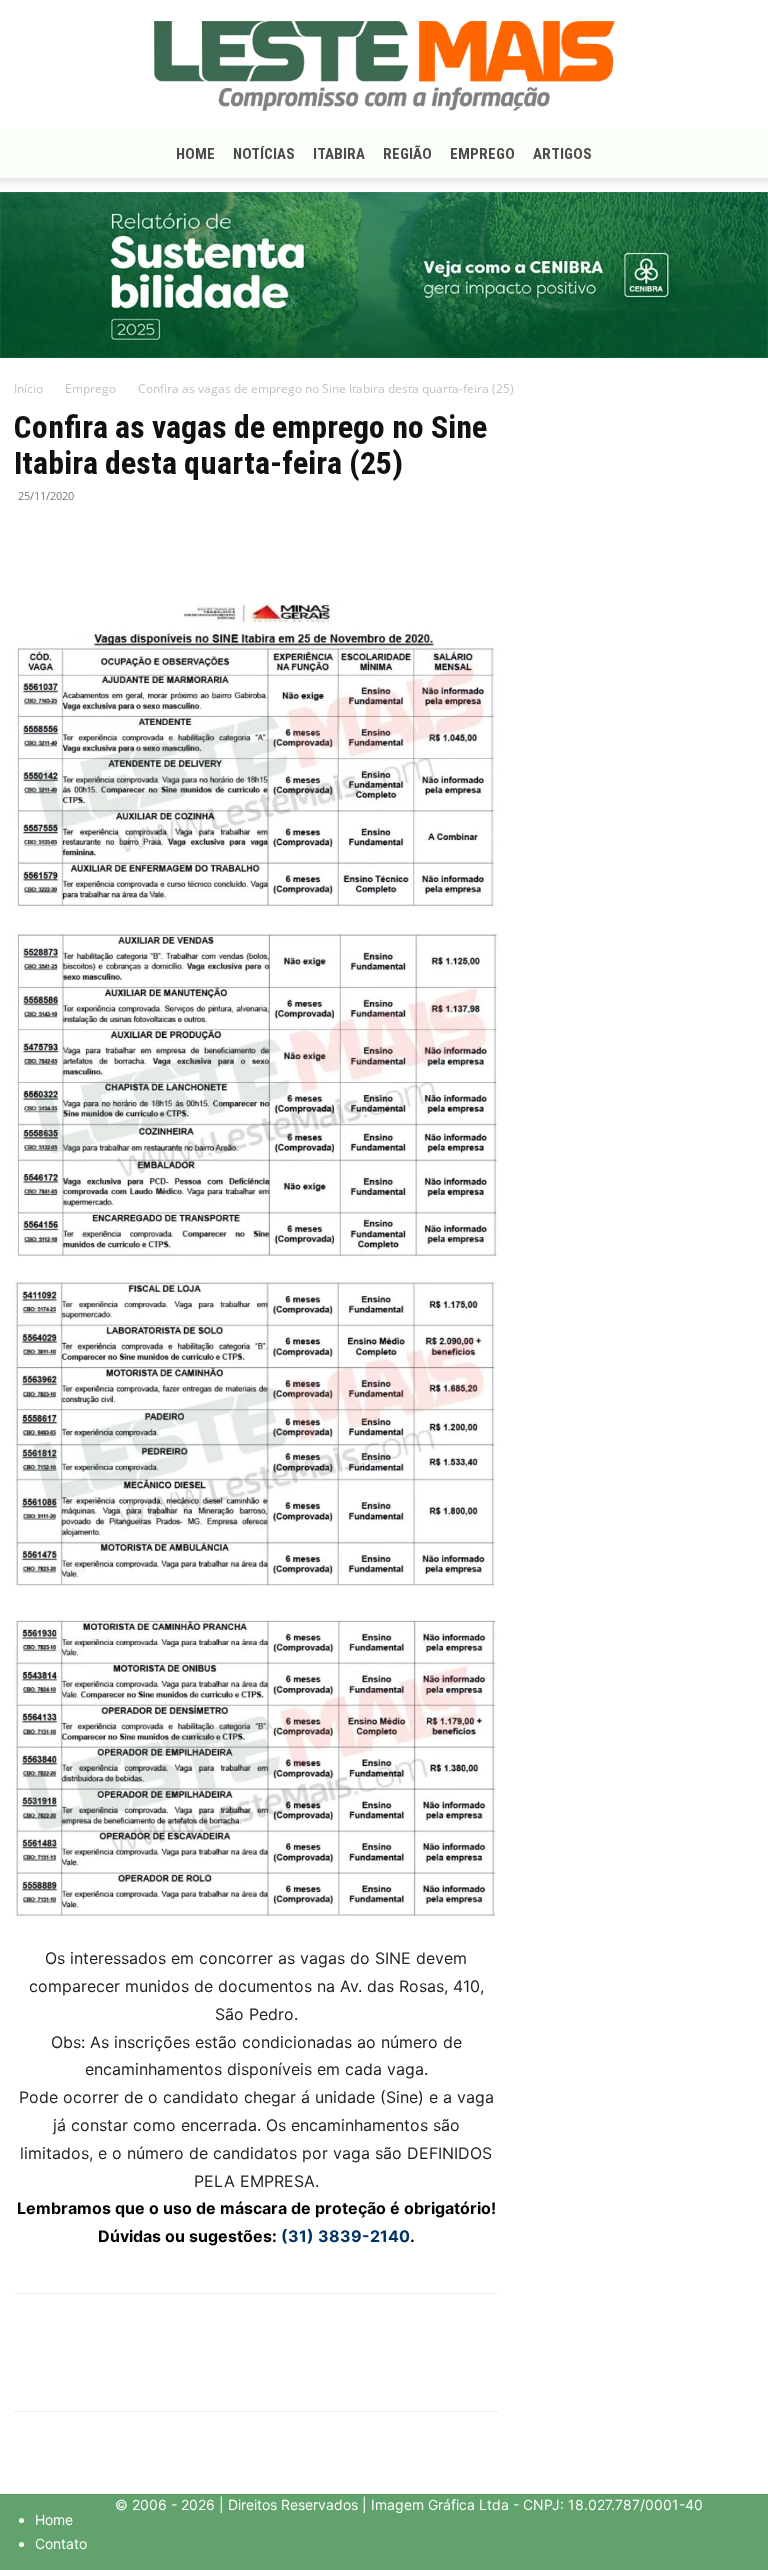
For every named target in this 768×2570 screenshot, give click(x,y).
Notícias (264, 154)
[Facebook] (34, 541)
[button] (730, 154)
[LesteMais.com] (384, 66)
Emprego (482, 154)
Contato (61, 2543)
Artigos (562, 154)
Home (195, 154)
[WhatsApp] (126, 541)
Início (28, 388)
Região (407, 154)
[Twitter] (80, 541)
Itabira (339, 154)
